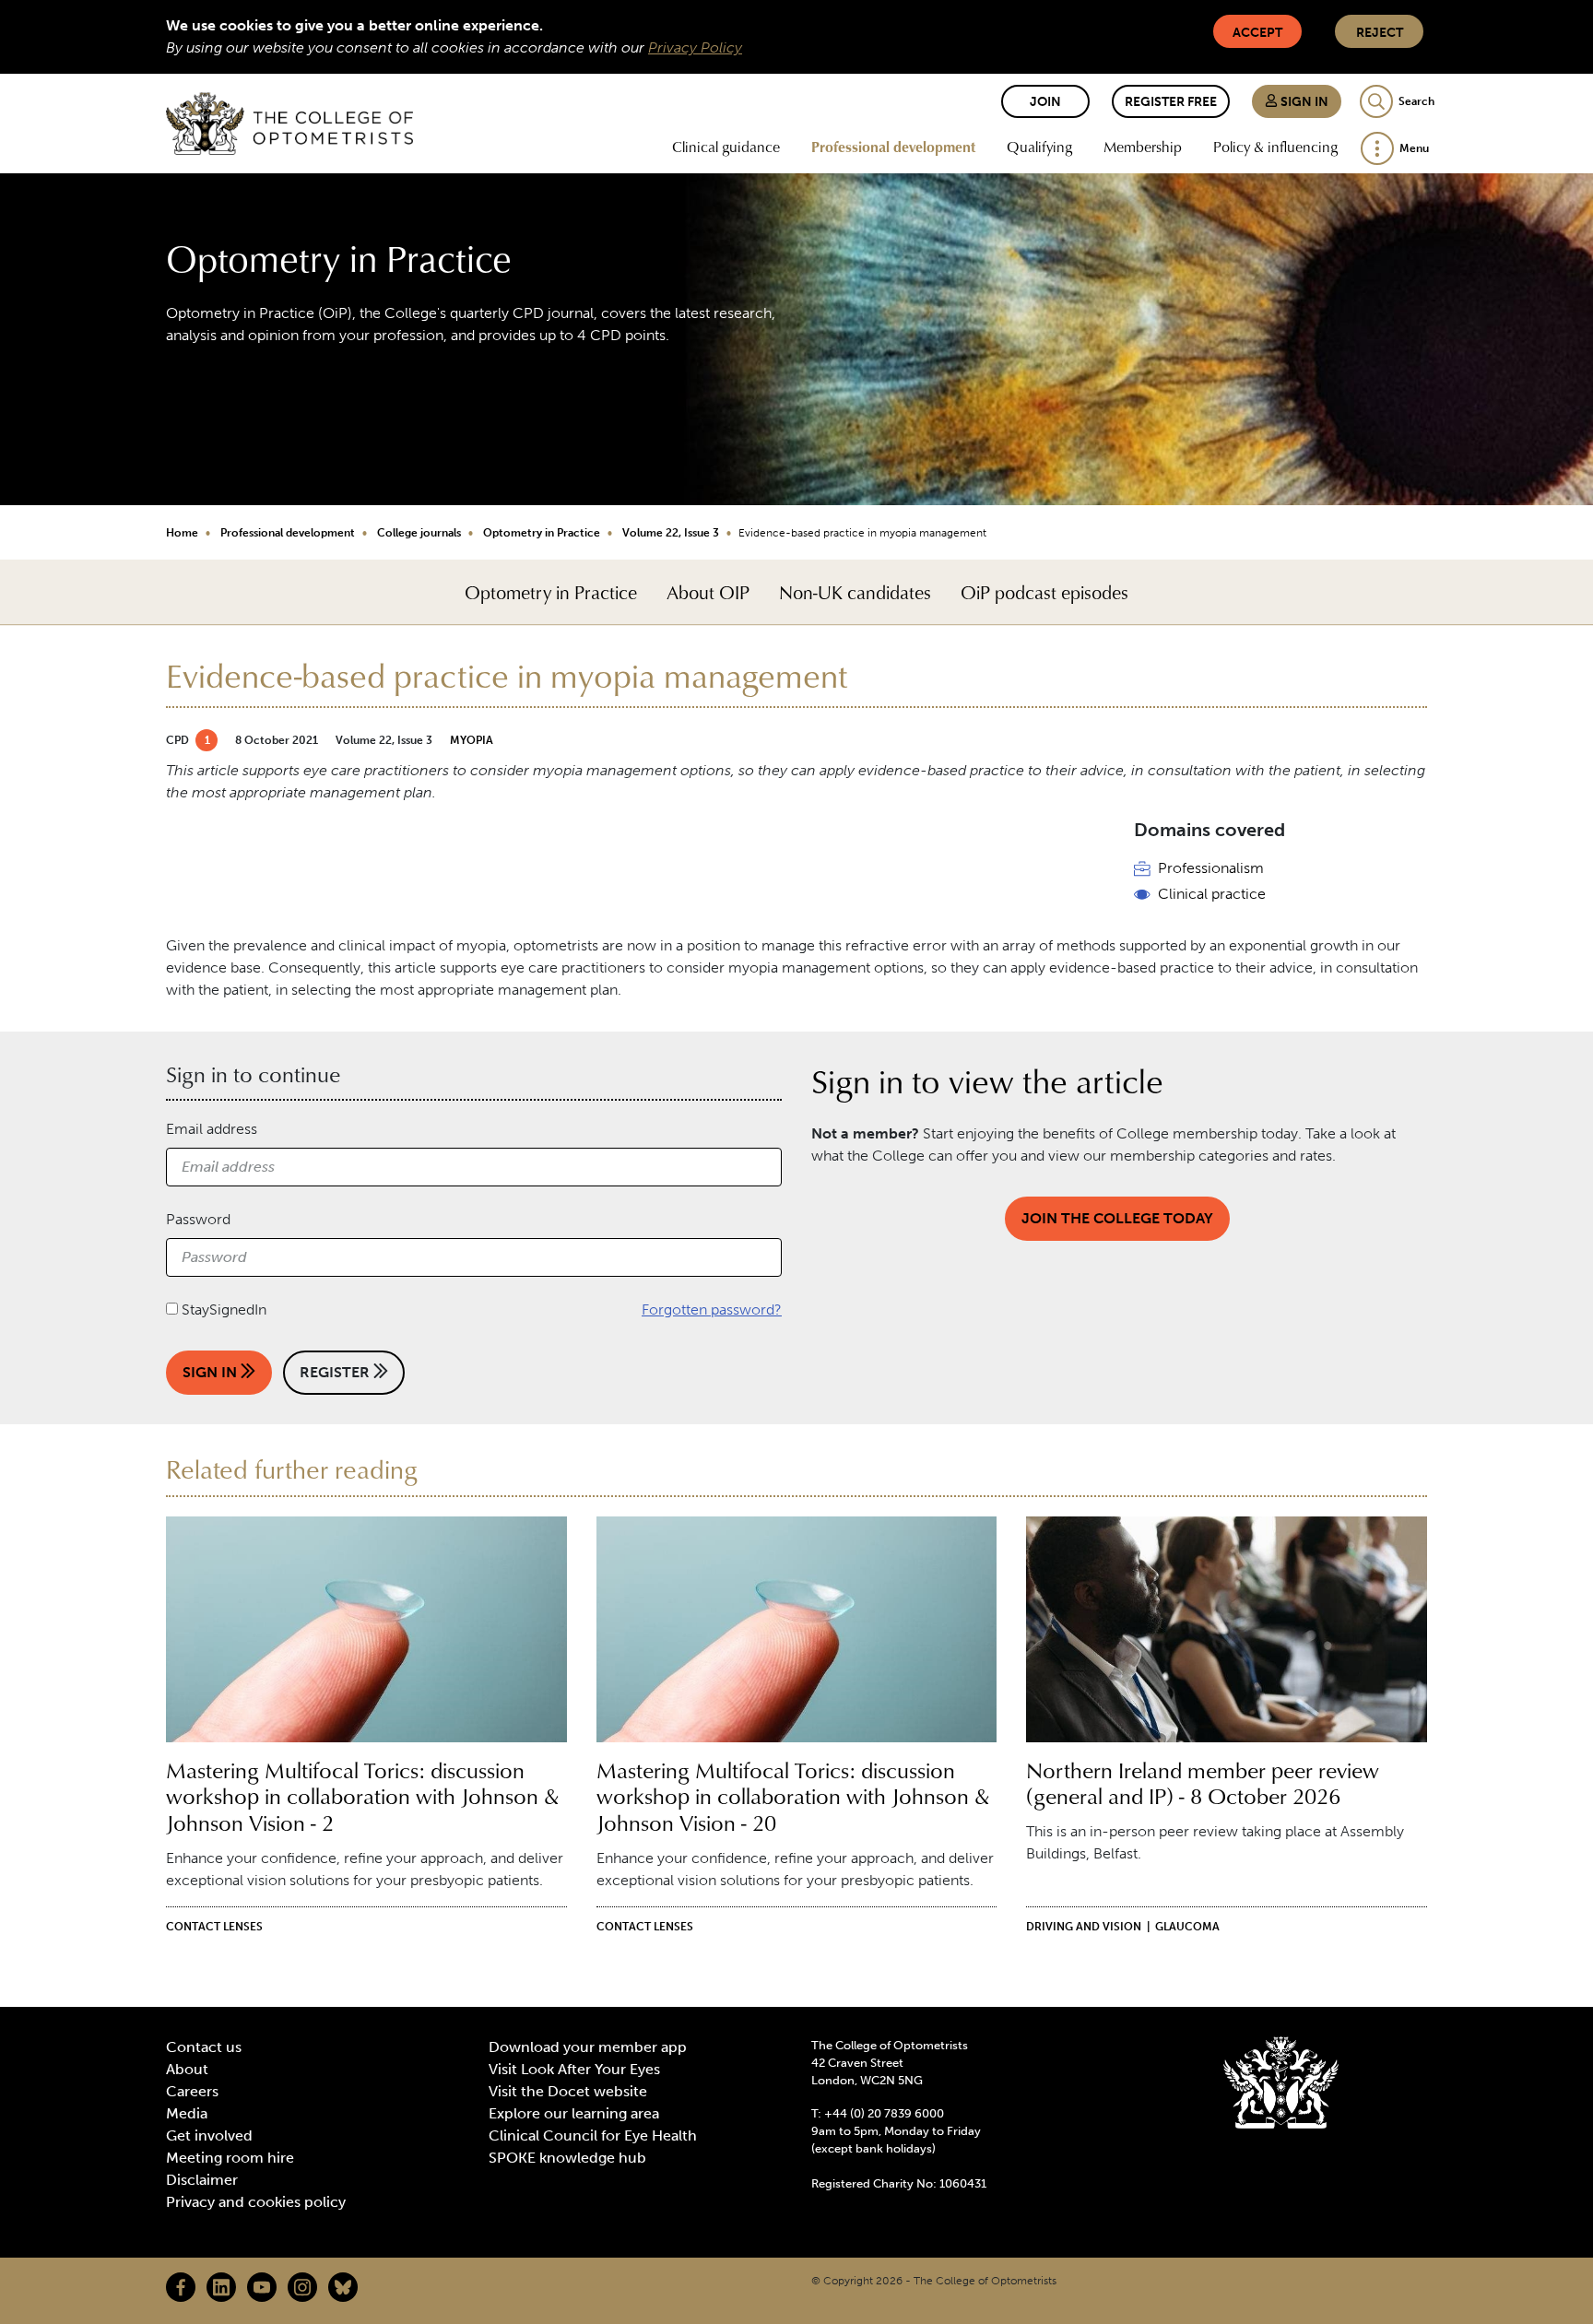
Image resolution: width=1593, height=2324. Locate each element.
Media (187, 2113)
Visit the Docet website (568, 2091)
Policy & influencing (1275, 147)
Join (1045, 102)
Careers (192, 2091)
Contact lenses (214, 1927)
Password (198, 1219)
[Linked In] (221, 2287)
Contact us (204, 2047)
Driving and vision (1084, 1927)
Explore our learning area (574, 2113)
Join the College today (1117, 1218)
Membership (1143, 147)
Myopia (472, 740)
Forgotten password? (712, 1309)
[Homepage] (289, 124)
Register (336, 1372)
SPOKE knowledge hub (567, 2158)
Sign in (1303, 102)
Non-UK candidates (855, 592)
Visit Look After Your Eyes (574, 2069)
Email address (212, 1129)
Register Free (1171, 102)
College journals (419, 533)
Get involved (209, 2135)
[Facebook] (181, 2287)
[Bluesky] (343, 2287)
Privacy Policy (695, 47)
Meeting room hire (230, 2158)
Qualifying (1039, 147)
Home (182, 533)
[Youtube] (262, 2287)
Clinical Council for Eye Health (593, 2135)
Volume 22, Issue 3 (671, 533)
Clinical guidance (726, 147)
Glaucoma (1187, 1927)
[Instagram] (302, 2287)
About (187, 2069)
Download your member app (588, 2047)
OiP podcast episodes (1044, 592)
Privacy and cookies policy (256, 2202)
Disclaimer (202, 2180)
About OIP (708, 592)
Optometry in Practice (542, 533)
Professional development (893, 147)
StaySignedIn (224, 1309)
